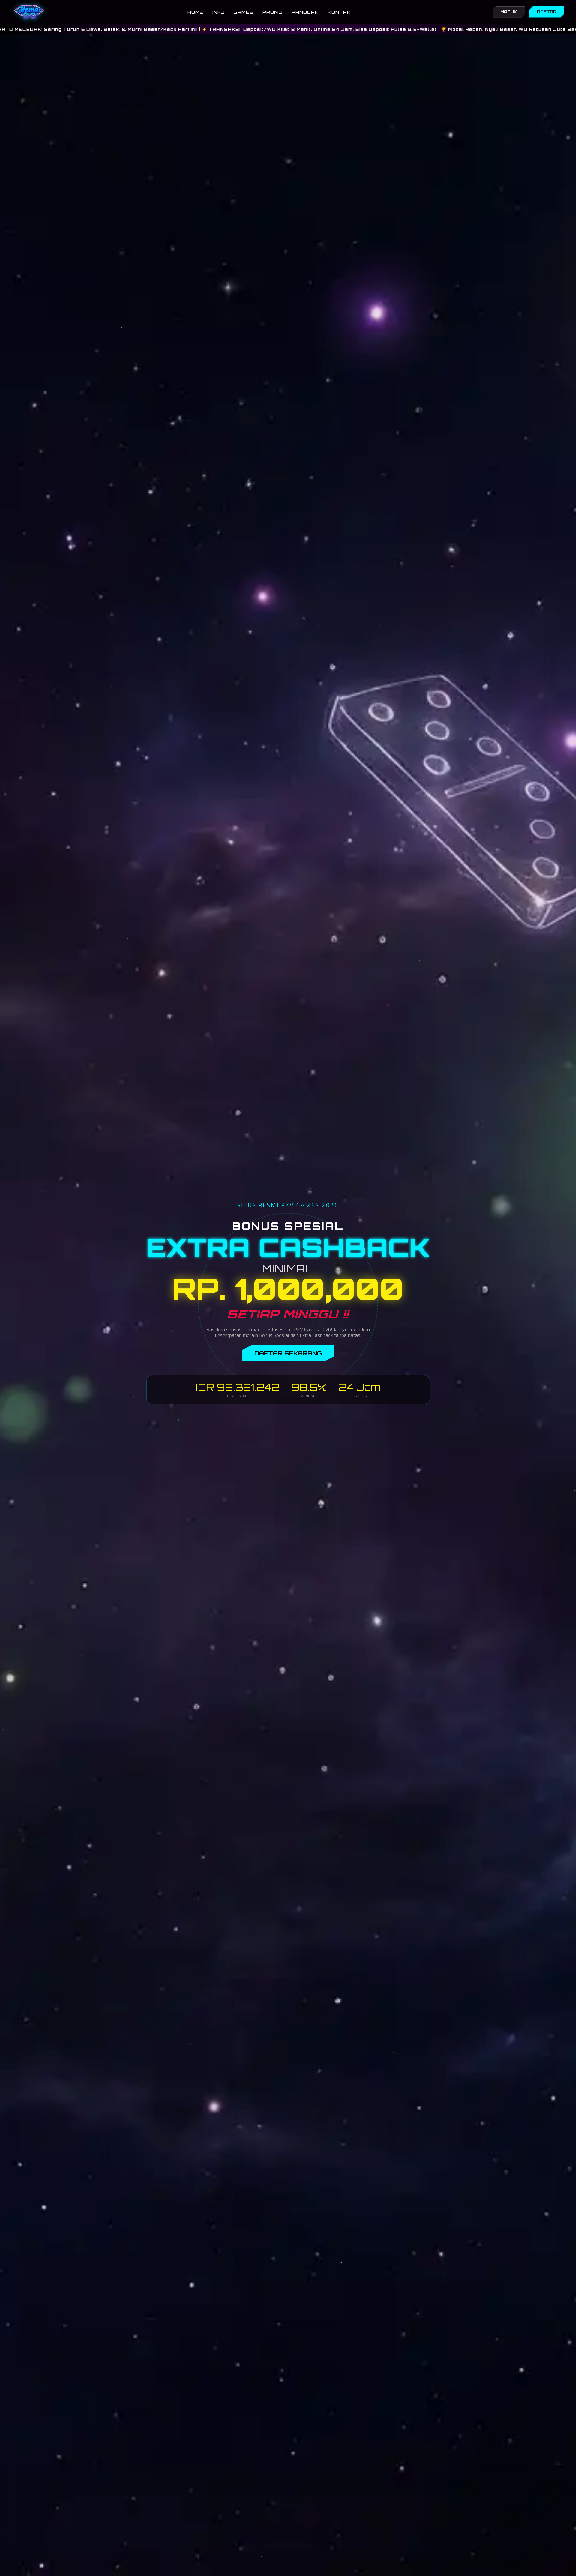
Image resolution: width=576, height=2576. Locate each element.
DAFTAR (547, 12)
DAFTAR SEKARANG (288, 1353)
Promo (273, 12)
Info (219, 12)
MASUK (509, 12)
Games (244, 12)
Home (195, 12)
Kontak (339, 12)
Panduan (305, 12)
